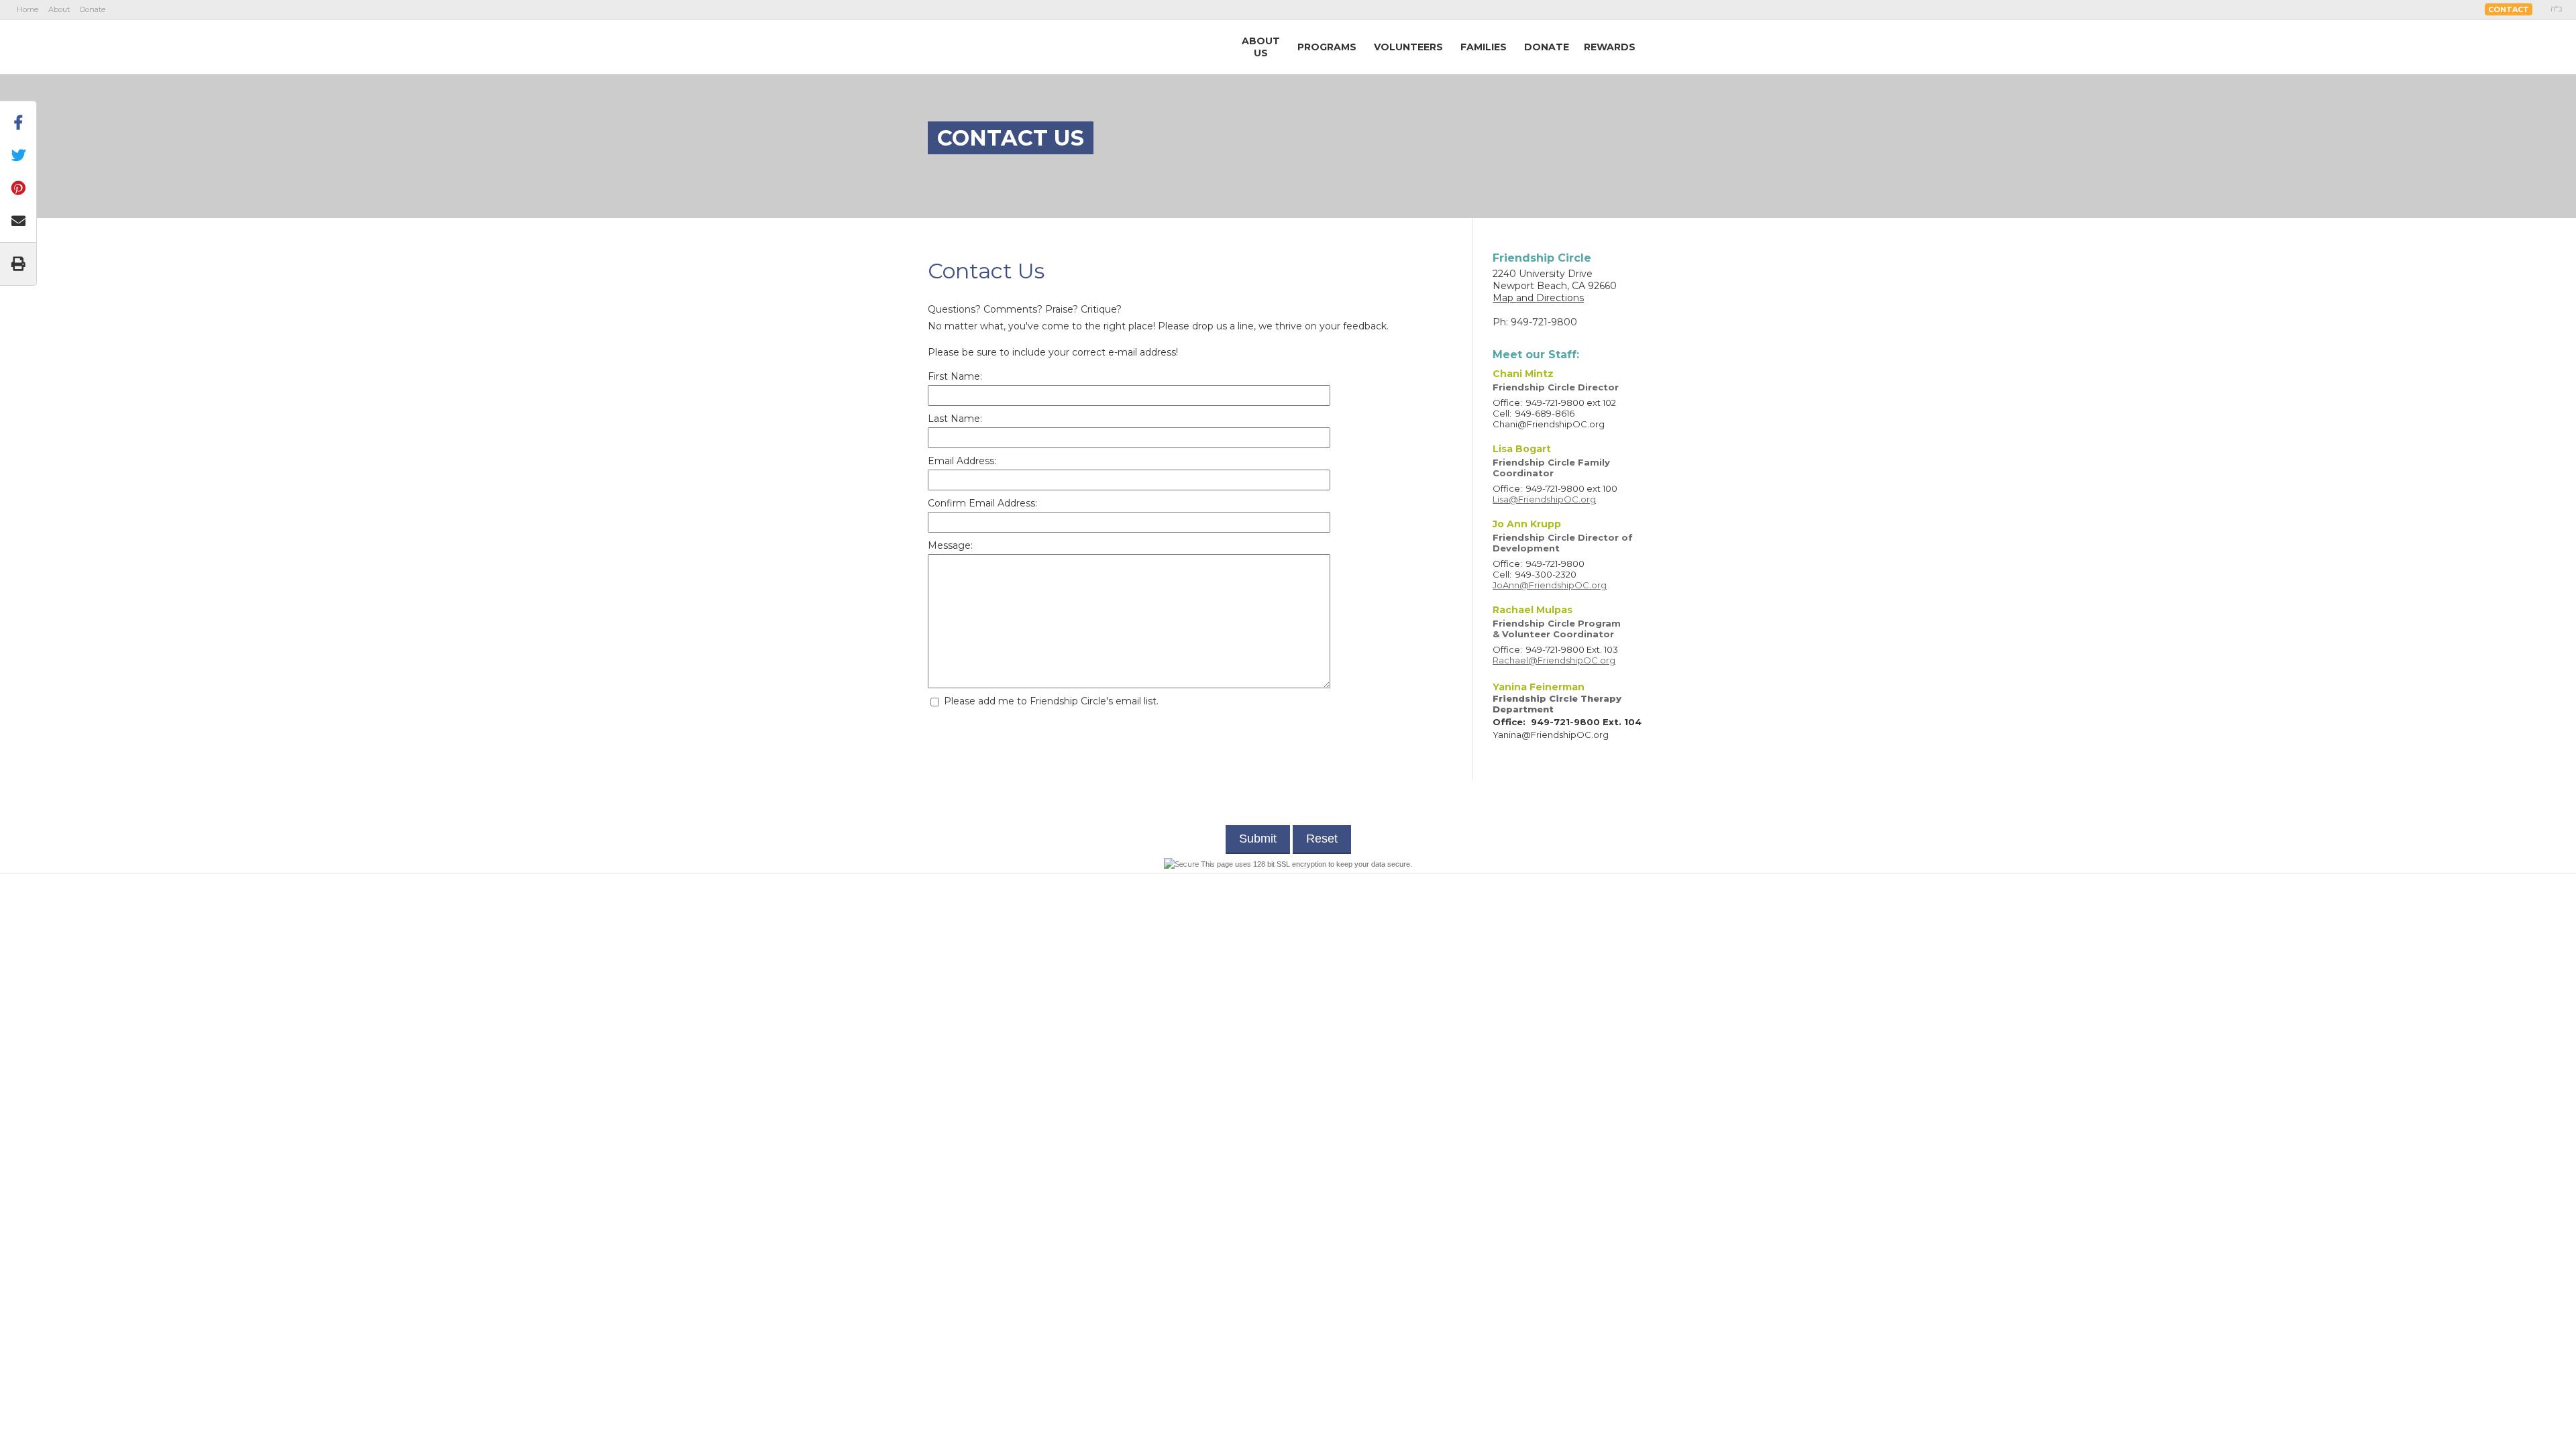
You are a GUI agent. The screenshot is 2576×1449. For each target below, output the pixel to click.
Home (28, 9)
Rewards (1610, 47)
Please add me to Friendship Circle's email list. (1050, 701)
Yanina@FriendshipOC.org (1551, 735)
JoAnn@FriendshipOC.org (1550, 585)
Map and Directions (1538, 298)
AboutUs (1261, 47)
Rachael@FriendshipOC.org (1554, 660)
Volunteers (1408, 47)
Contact (2509, 9)
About (59, 9)
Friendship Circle (1007, 46)
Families (1484, 47)
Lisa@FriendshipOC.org (1544, 499)
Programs (1327, 47)
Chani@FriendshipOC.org (1549, 424)
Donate (93, 9)
